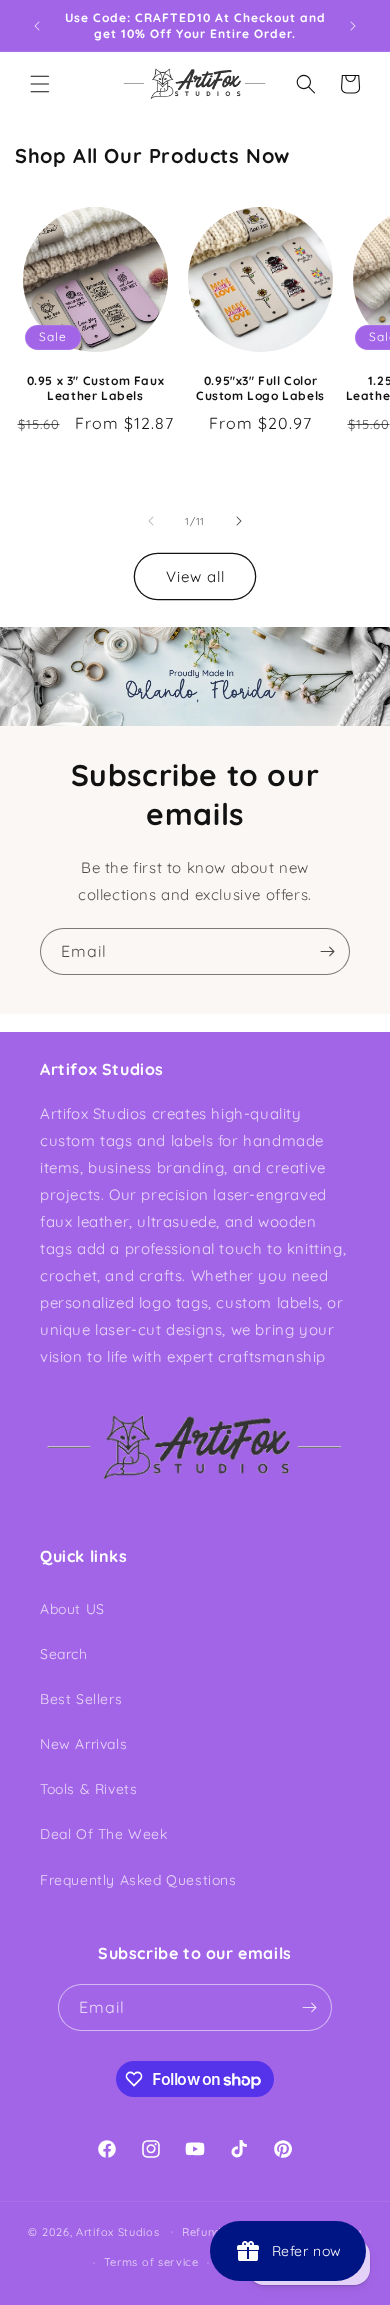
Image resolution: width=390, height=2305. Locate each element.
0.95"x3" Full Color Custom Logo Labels (260, 388)
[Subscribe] (327, 951)
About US (72, 1609)
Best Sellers (81, 1699)
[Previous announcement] (37, 26)
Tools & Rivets (88, 1789)
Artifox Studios (118, 2231)
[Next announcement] (353, 26)
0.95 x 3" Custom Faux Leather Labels (96, 388)
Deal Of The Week (104, 1834)
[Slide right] (239, 521)
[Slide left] (151, 521)
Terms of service (151, 2262)
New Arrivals (83, 1744)
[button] (40, 84)
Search (64, 1654)
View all (195, 576)
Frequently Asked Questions (138, 1880)
